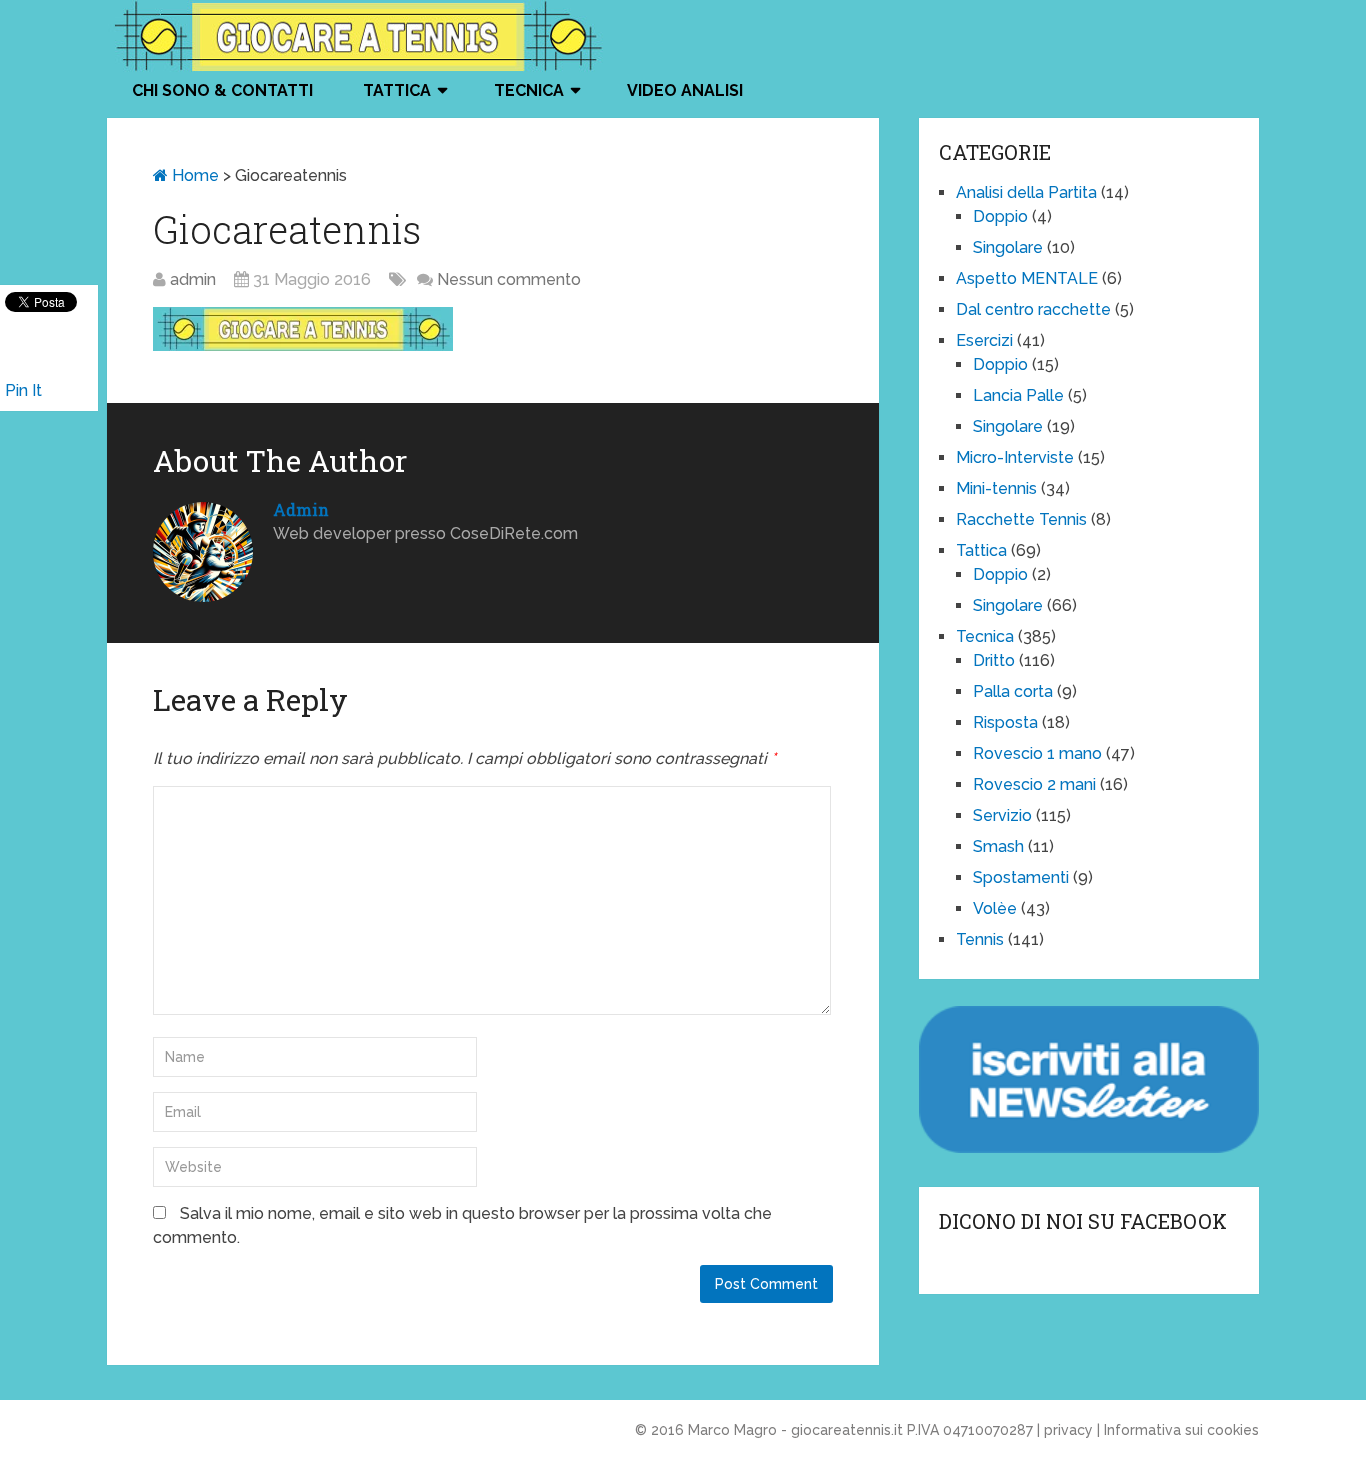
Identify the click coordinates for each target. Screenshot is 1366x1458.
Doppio (1000, 216)
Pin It (23, 390)
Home (193, 175)
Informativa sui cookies (1181, 1430)
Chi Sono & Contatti (222, 90)
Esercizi (984, 340)
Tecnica (529, 90)
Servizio (1002, 815)
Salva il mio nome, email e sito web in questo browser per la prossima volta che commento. (462, 1225)
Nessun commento (509, 279)
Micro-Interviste (1015, 457)
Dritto (994, 660)
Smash (998, 846)
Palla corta (1013, 691)
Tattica (397, 90)
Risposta (1005, 722)
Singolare (1008, 247)
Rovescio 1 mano (1037, 753)
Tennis (980, 939)
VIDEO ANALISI (685, 90)
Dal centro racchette (1033, 309)
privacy (1068, 1430)
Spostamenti (1021, 877)
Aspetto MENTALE (1027, 278)
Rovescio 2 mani (1034, 784)
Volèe (995, 908)
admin (193, 279)
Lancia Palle (1018, 395)
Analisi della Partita (1026, 192)
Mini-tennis (996, 488)
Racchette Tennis (1021, 519)
